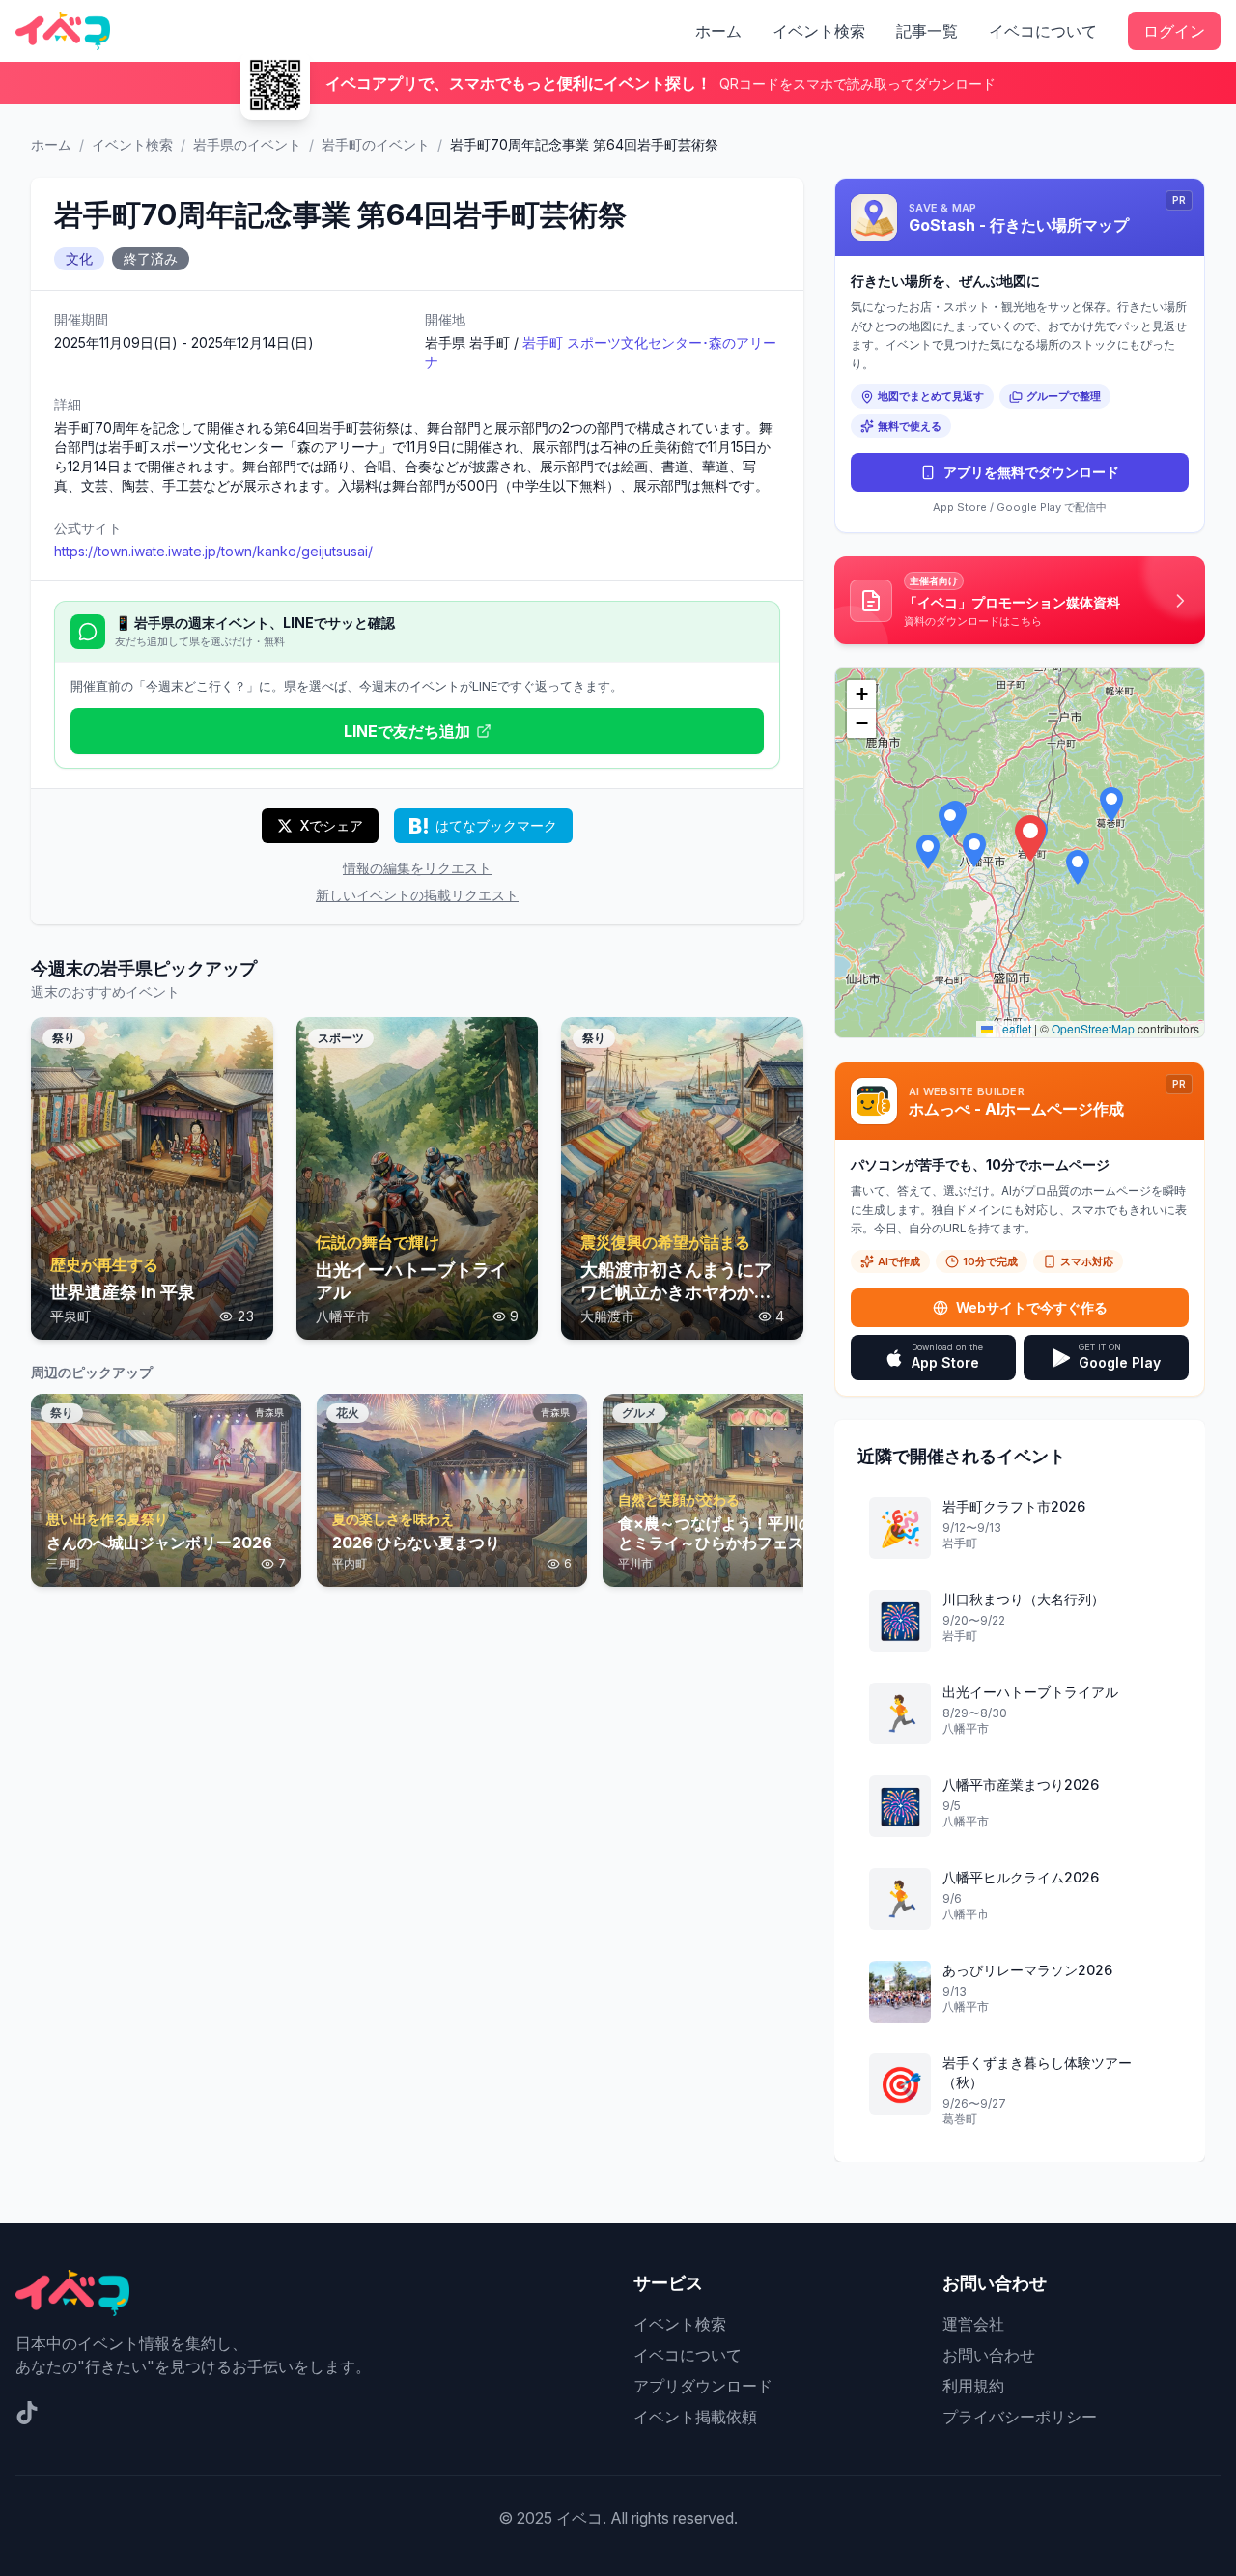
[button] (1030, 838)
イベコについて (1043, 31)
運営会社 (973, 2324)
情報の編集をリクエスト (417, 868)
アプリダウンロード (703, 2386)
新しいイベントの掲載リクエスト (417, 895)
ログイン (1174, 31)
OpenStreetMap (1093, 1028)
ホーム (718, 31)
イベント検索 (819, 31)
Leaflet (1012, 1028)
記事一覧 (927, 31)
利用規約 (973, 2386)
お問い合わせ (989, 2355)
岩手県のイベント (247, 144)
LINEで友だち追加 (407, 731)
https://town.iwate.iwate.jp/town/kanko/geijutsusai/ (213, 551)
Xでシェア (332, 825)
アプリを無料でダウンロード (1031, 472)
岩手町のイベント (376, 144)
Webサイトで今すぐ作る (1032, 1307)
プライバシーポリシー (1020, 2417)
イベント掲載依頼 (695, 2417)
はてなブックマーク (496, 825)
